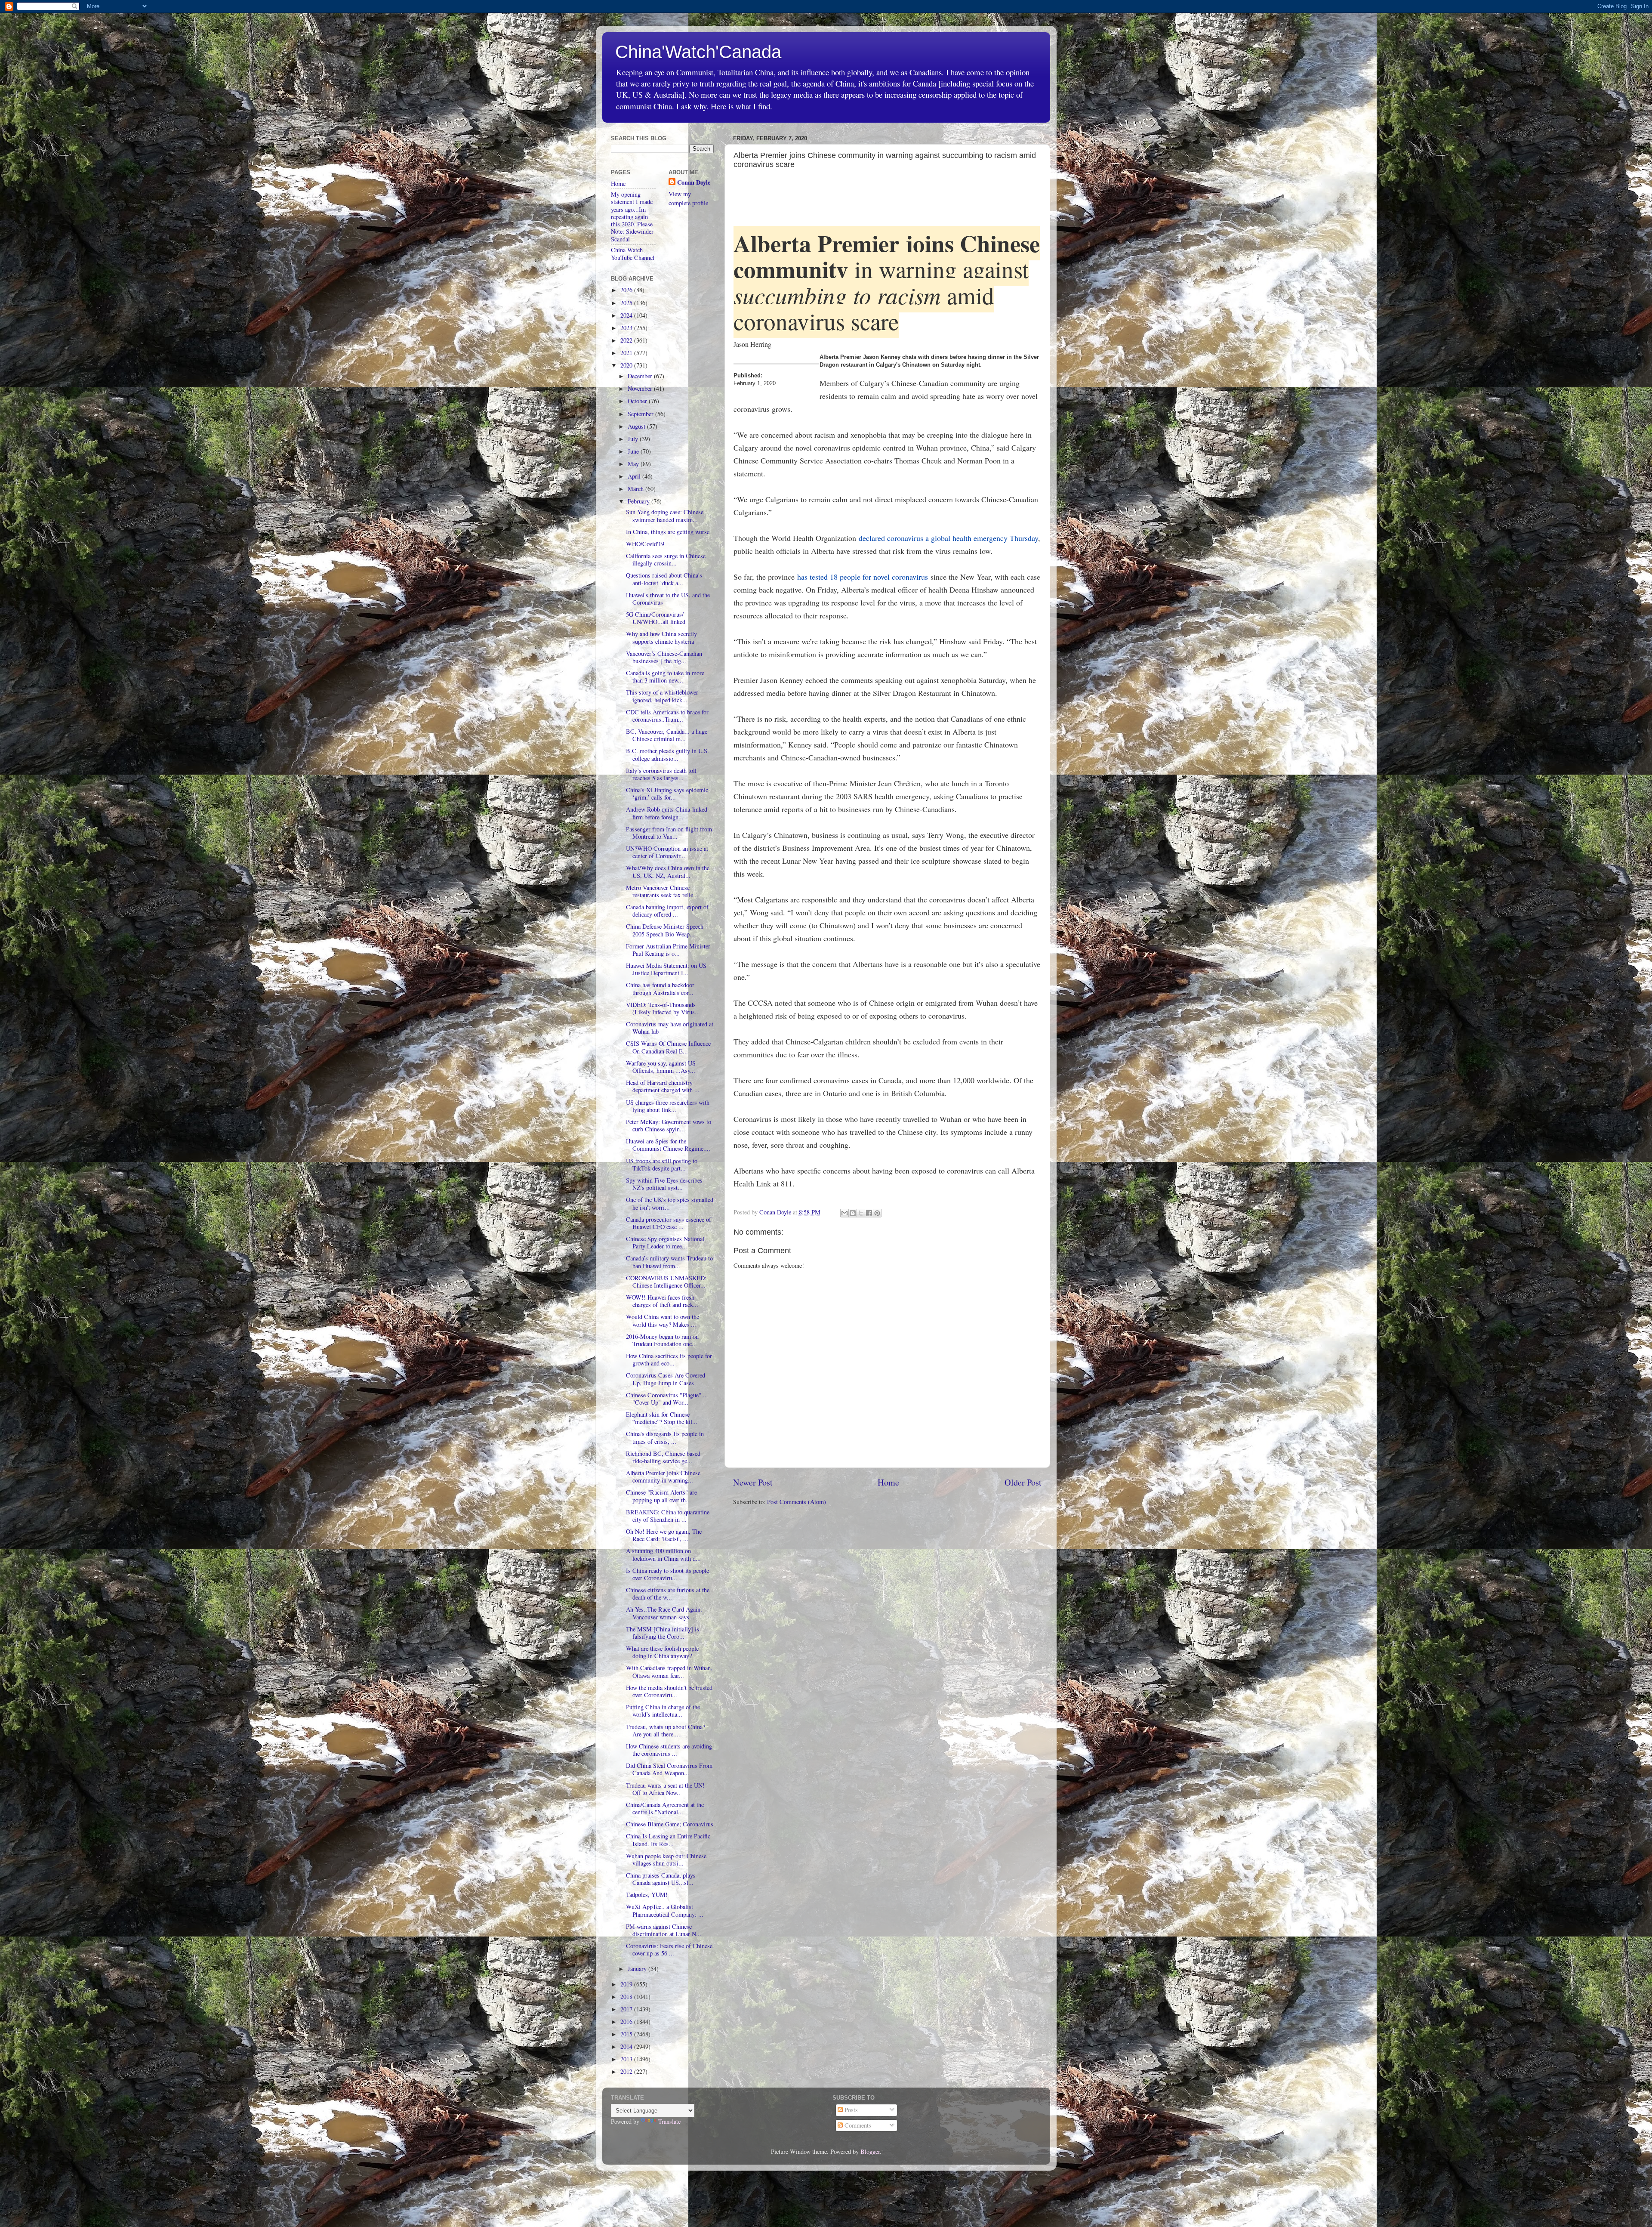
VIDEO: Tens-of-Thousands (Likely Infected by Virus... (663, 1008)
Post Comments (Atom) (797, 1502)
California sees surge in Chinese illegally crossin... (666, 559)
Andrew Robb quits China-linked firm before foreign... (667, 813)
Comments (857, 2125)
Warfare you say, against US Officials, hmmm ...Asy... (661, 1067)
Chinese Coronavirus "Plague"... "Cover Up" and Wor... (666, 1399)
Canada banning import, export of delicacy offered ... (667, 911)
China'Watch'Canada (698, 52)
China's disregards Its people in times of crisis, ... (665, 1437)
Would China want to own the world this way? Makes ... (663, 1320)
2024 (627, 315)
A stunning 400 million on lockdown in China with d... (663, 1554)
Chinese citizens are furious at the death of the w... (668, 1594)
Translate (669, 2121)
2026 (627, 290)
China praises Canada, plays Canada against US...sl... (661, 1879)
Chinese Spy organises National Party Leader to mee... (665, 1242)
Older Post (1023, 1482)
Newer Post (753, 1482)
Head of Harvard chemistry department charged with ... (663, 1086)
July (634, 439)
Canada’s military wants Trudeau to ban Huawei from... (669, 1262)
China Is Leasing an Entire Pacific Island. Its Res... (668, 1840)
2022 (627, 340)
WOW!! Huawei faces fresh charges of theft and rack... (662, 1301)
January (638, 1969)
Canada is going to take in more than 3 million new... (665, 676)
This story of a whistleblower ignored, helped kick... (662, 696)
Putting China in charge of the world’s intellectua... (663, 1711)
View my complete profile (688, 198)
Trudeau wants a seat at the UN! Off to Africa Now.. (665, 1789)
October (638, 401)
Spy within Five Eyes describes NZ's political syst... (664, 1184)
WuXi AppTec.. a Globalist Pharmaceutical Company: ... (665, 1910)
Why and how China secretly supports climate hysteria (661, 637)
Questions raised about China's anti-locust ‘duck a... (664, 579)
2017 (627, 2009)
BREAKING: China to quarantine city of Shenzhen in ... (668, 1516)
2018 (627, 1997)
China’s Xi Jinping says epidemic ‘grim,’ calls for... (667, 794)
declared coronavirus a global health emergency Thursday (948, 538)
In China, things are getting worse (668, 532)
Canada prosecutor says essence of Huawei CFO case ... (669, 1223)
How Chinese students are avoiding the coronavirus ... (669, 1750)
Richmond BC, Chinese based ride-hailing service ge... (663, 1457)
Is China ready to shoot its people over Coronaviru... (667, 1574)
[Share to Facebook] (869, 1213)
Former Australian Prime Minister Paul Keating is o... (668, 950)
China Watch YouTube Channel (633, 253)
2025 (627, 303)
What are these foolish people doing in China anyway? (662, 1652)
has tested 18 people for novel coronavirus (863, 577)
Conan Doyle (694, 182)
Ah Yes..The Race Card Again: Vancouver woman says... (664, 1613)
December (641, 376)
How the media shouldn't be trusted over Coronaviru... (669, 1691)
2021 (627, 353)
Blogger (870, 2151)
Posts (850, 2110)
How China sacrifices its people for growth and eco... (669, 1359)
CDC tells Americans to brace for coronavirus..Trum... (667, 716)
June (634, 451)
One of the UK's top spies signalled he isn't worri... (670, 1203)
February (640, 501)
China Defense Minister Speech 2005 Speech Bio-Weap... (665, 930)
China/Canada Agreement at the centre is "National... (665, 1808)
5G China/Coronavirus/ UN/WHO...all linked (656, 618)
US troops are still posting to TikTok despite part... (662, 1164)
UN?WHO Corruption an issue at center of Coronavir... (667, 852)
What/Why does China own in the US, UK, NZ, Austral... (668, 871)
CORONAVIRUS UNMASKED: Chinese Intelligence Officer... (666, 1282)
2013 (627, 2059)
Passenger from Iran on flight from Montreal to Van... (669, 833)
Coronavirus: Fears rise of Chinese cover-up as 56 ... (669, 1949)
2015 (627, 2034)
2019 (627, 1984)
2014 (627, 2046)
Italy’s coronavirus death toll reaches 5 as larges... (661, 774)
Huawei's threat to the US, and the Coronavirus (668, 599)
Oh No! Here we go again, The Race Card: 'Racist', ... (664, 1535)
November (641, 388)
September (641, 414)
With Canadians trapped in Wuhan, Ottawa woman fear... (669, 1671)
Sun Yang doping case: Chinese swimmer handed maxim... (665, 516)
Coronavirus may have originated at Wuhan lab (670, 1028)
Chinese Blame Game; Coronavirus (670, 1824)
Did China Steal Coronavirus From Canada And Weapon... (669, 1769)
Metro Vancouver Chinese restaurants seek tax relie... (662, 891)
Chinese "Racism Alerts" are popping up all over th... (661, 1496)
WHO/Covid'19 (645, 544)
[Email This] (844, 1213)
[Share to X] (861, 1213)
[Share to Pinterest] (877, 1213)
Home (888, 1482)
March (636, 489)
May (634, 464)
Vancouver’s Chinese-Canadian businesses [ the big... (664, 657)
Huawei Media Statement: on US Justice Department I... (666, 969)
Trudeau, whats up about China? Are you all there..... (666, 1730)
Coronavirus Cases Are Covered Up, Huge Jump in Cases (666, 1379)
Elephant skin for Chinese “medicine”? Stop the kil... (662, 1418)
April (635, 476)
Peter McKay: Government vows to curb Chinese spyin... (669, 1125)
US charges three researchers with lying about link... (668, 1106)
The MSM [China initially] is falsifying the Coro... (663, 1633)
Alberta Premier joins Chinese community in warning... (663, 1476)
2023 (627, 328)
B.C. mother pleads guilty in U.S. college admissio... (667, 754)
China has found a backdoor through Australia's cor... (660, 988)
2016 (627, 2022)
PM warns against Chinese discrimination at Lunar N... (664, 1930)
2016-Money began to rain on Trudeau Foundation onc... (662, 1340)
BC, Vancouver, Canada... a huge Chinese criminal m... (667, 735)
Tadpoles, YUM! (647, 1895)
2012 (627, 2071)
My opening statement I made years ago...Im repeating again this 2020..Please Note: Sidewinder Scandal (632, 217)
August (637, 426)
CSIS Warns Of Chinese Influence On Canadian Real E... (668, 1047)
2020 (627, 365)
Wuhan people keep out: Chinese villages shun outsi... (666, 1859)
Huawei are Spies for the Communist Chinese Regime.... (668, 1145)
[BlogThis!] (853, 1213)
